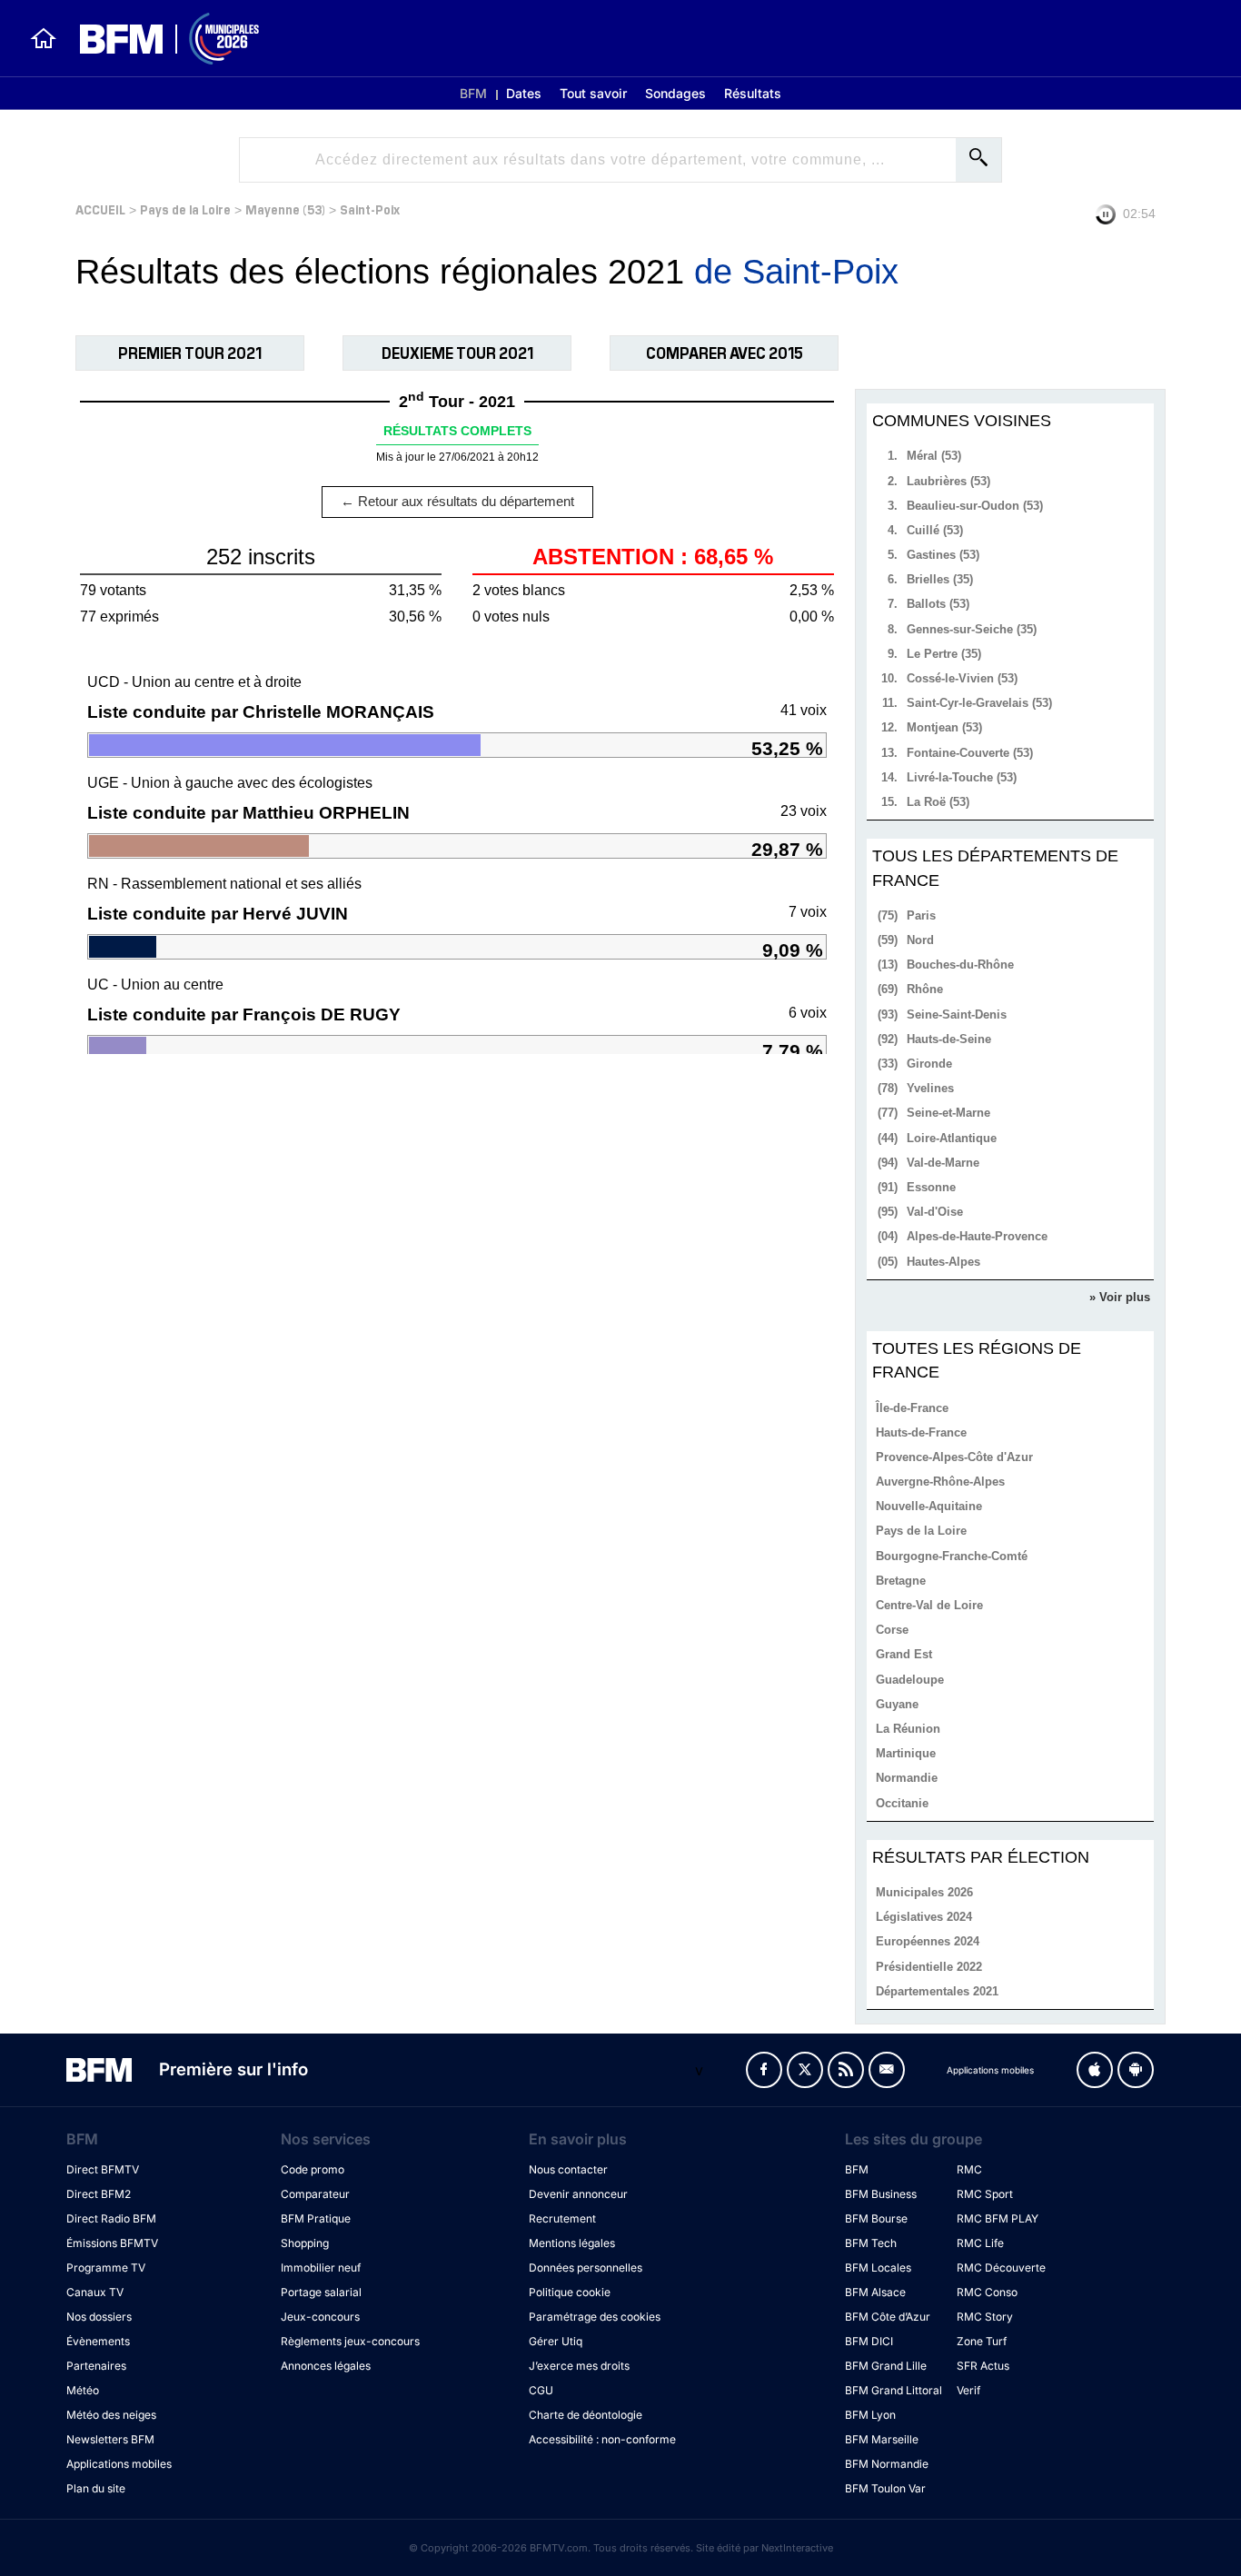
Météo (83, 2390)
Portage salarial (321, 2292)
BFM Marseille (882, 2439)
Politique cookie (570, 2292)
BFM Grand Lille (886, 2366)
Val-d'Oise (935, 1212)
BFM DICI (869, 2341)
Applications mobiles (119, 2464)
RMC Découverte (1001, 2268)
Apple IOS (1095, 2070)
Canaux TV (95, 2292)
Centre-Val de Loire (929, 1605)
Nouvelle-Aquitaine (929, 1506)
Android (1136, 2070)
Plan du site (96, 2488)
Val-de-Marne (943, 1163)
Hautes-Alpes (943, 1262)
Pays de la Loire (185, 209)
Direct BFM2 (99, 2194)
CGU (541, 2390)
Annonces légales (326, 2366)
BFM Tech (871, 2243)
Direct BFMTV (103, 2169)
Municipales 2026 (924, 1892)
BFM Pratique (316, 2218)
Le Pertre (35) (944, 654)
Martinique (906, 1753)
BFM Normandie (887, 2464)
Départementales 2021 (937, 1991)
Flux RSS (846, 2070)
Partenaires (96, 2366)
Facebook (764, 2070)
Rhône (925, 989)
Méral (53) (934, 456)
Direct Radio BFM (111, 2218)
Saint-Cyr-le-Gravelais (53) (979, 703)
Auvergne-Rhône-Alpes (940, 1482)
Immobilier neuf (321, 2268)
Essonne (931, 1187)
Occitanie (902, 1803)
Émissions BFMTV (112, 2243)
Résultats (753, 93)
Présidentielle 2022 (929, 1967)
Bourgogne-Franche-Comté (952, 1556)
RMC (969, 2169)
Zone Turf (982, 2341)
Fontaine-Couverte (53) (970, 753)
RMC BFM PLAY (998, 2218)
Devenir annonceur (578, 2194)
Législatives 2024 (924, 1917)
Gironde (929, 1064)
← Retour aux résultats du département (457, 501)
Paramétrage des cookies (595, 2317)
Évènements (98, 2341)
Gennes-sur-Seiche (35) (972, 629)
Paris (921, 915)
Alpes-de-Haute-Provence (977, 1236)
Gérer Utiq (556, 2341)
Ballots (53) (938, 604)
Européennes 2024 (928, 1941)
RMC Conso (987, 2292)
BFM (473, 93)
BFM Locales (878, 2268)
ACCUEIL (100, 209)
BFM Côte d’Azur (888, 2317)
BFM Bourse (876, 2218)
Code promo (313, 2169)
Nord (920, 940)
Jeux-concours (320, 2317)
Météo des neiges (111, 2415)
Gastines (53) (943, 555)
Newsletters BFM (110, 2439)
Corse (892, 1630)
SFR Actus (983, 2366)
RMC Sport (985, 2194)
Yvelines (930, 1088)
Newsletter (887, 2070)
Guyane (897, 1704)
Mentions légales (572, 2243)
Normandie (907, 1778)
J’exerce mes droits (579, 2366)
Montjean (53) (944, 727)
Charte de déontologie (586, 2415)
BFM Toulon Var (885, 2488)
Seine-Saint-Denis (957, 1014)
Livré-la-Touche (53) (962, 777)
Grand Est (904, 1654)
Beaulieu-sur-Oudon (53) (975, 506)
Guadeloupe (910, 1680)
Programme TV (106, 2268)
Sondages (675, 93)
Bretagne (901, 1581)
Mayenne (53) (285, 209)
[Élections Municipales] (159, 39)
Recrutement (562, 2218)
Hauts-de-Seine (949, 1039)
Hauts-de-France (921, 1432)
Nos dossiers (99, 2317)
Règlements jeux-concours (350, 2341)
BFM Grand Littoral (894, 2390)
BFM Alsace (875, 2292)
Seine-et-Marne (948, 1113)
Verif (968, 2390)
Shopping (305, 2243)
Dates (524, 93)
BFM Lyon (870, 2415)
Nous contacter (568, 2169)
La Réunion (908, 1729)
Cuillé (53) (935, 530)
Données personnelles (586, 2268)
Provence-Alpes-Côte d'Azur (954, 1457)
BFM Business (881, 2194)
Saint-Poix (370, 209)
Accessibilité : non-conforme (602, 2439)
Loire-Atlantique (952, 1138)
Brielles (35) (940, 579)
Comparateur (315, 2194)
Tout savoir (593, 93)
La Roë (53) (938, 802)
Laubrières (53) (948, 481)
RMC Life (980, 2243)
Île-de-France (912, 1408)
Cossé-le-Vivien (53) (962, 678)
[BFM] (44, 38)
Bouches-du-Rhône (960, 965)
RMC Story (985, 2317)
